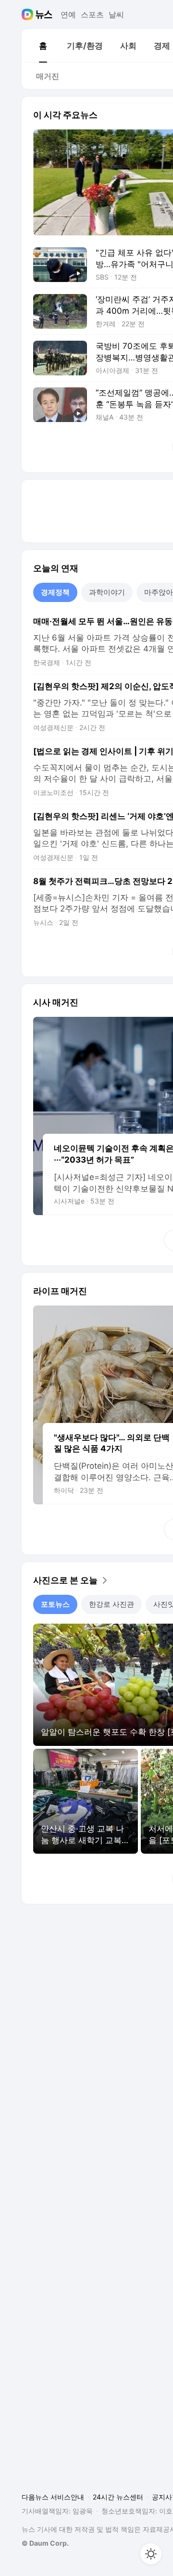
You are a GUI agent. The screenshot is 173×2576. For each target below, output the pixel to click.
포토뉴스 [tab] (55, 1604)
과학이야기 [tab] (107, 592)
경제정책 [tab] (55, 592)
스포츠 (92, 14)
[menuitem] (43, 46)
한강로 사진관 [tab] (111, 1604)
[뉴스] (44, 14)
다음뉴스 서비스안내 (53, 2497)
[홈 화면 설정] (151, 2554)
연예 (68, 14)
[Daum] (29, 14)
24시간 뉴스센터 (118, 2497)
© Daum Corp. (45, 2543)
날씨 (116, 14)
